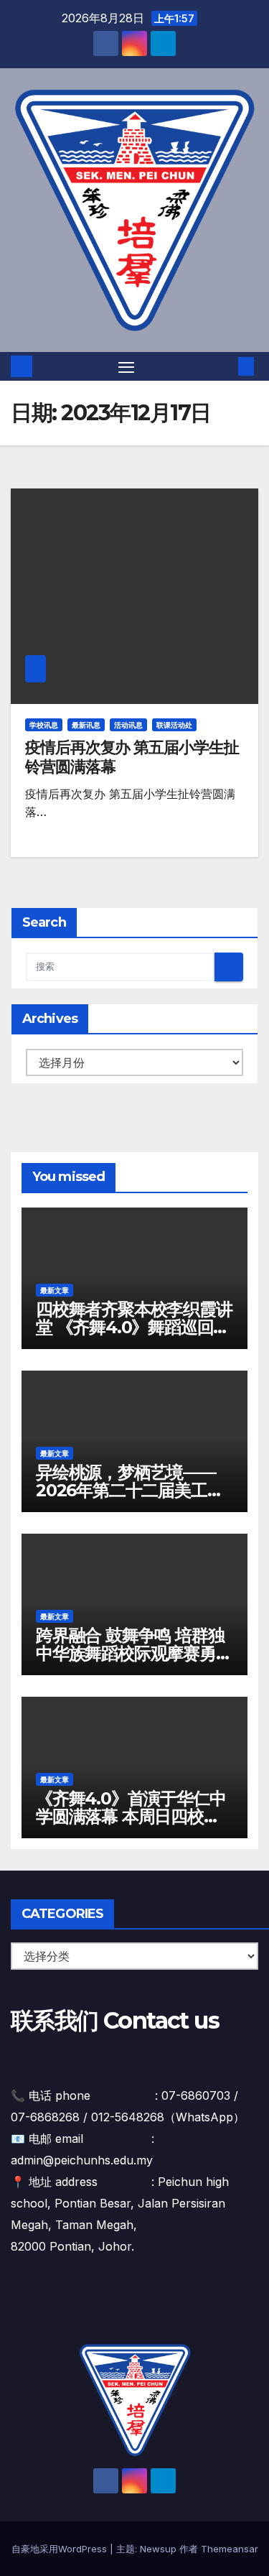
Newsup (158, 2549)
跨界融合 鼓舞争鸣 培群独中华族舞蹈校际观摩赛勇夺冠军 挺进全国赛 (134, 1653)
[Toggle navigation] (126, 366)
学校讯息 (44, 725)
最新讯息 (86, 725)
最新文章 (55, 1290)
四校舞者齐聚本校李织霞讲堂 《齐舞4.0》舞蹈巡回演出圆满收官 (134, 1327)
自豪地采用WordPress (61, 2549)
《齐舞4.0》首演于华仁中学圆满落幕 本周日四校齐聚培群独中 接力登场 (131, 1816)
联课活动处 (174, 725)
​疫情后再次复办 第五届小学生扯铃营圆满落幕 (132, 757)
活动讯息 (128, 725)
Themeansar (230, 2549)
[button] (225, 366)
